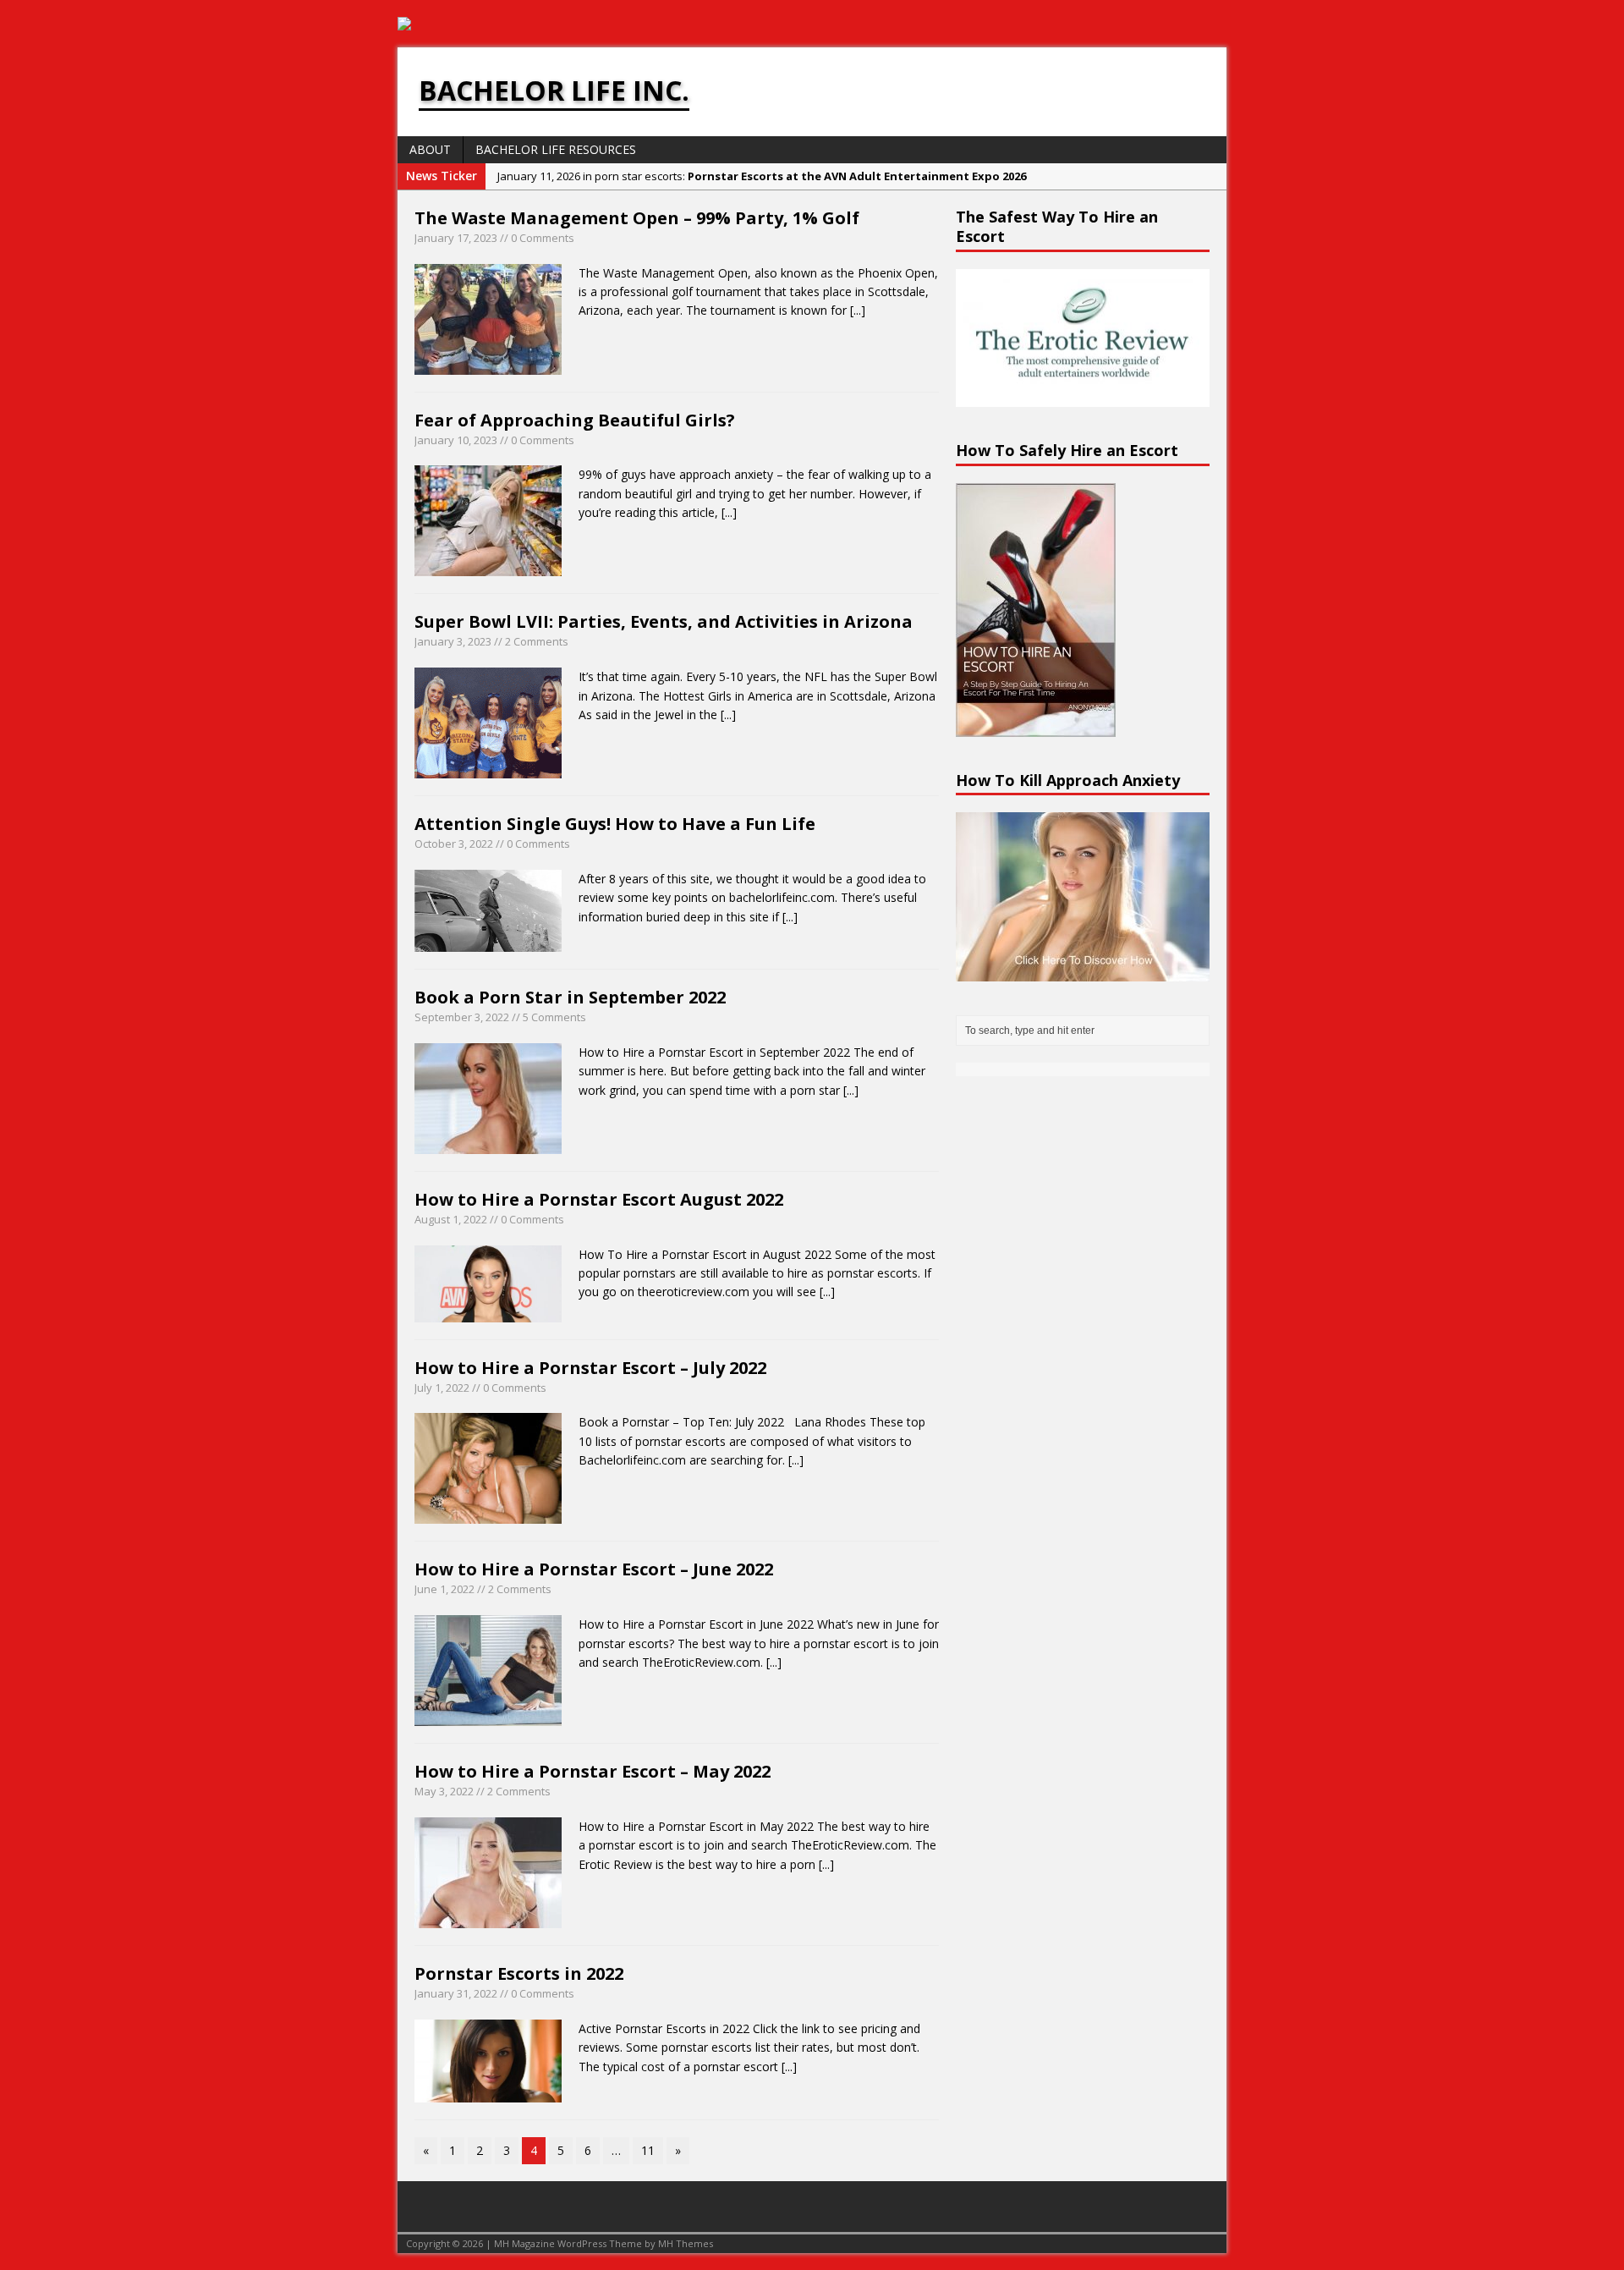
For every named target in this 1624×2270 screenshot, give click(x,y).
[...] (858, 310)
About (430, 149)
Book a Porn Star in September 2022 (570, 997)
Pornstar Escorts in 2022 (519, 1973)
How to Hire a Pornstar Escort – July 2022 (590, 1368)
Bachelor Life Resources (556, 149)
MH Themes (686, 2243)
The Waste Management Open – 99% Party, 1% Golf (637, 218)
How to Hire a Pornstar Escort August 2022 (599, 1199)
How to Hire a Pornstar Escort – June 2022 (594, 1569)
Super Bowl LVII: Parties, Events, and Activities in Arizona (664, 621)
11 (648, 2150)
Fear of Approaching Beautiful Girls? (575, 420)
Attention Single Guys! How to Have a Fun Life (615, 824)
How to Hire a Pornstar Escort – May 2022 (593, 1771)
